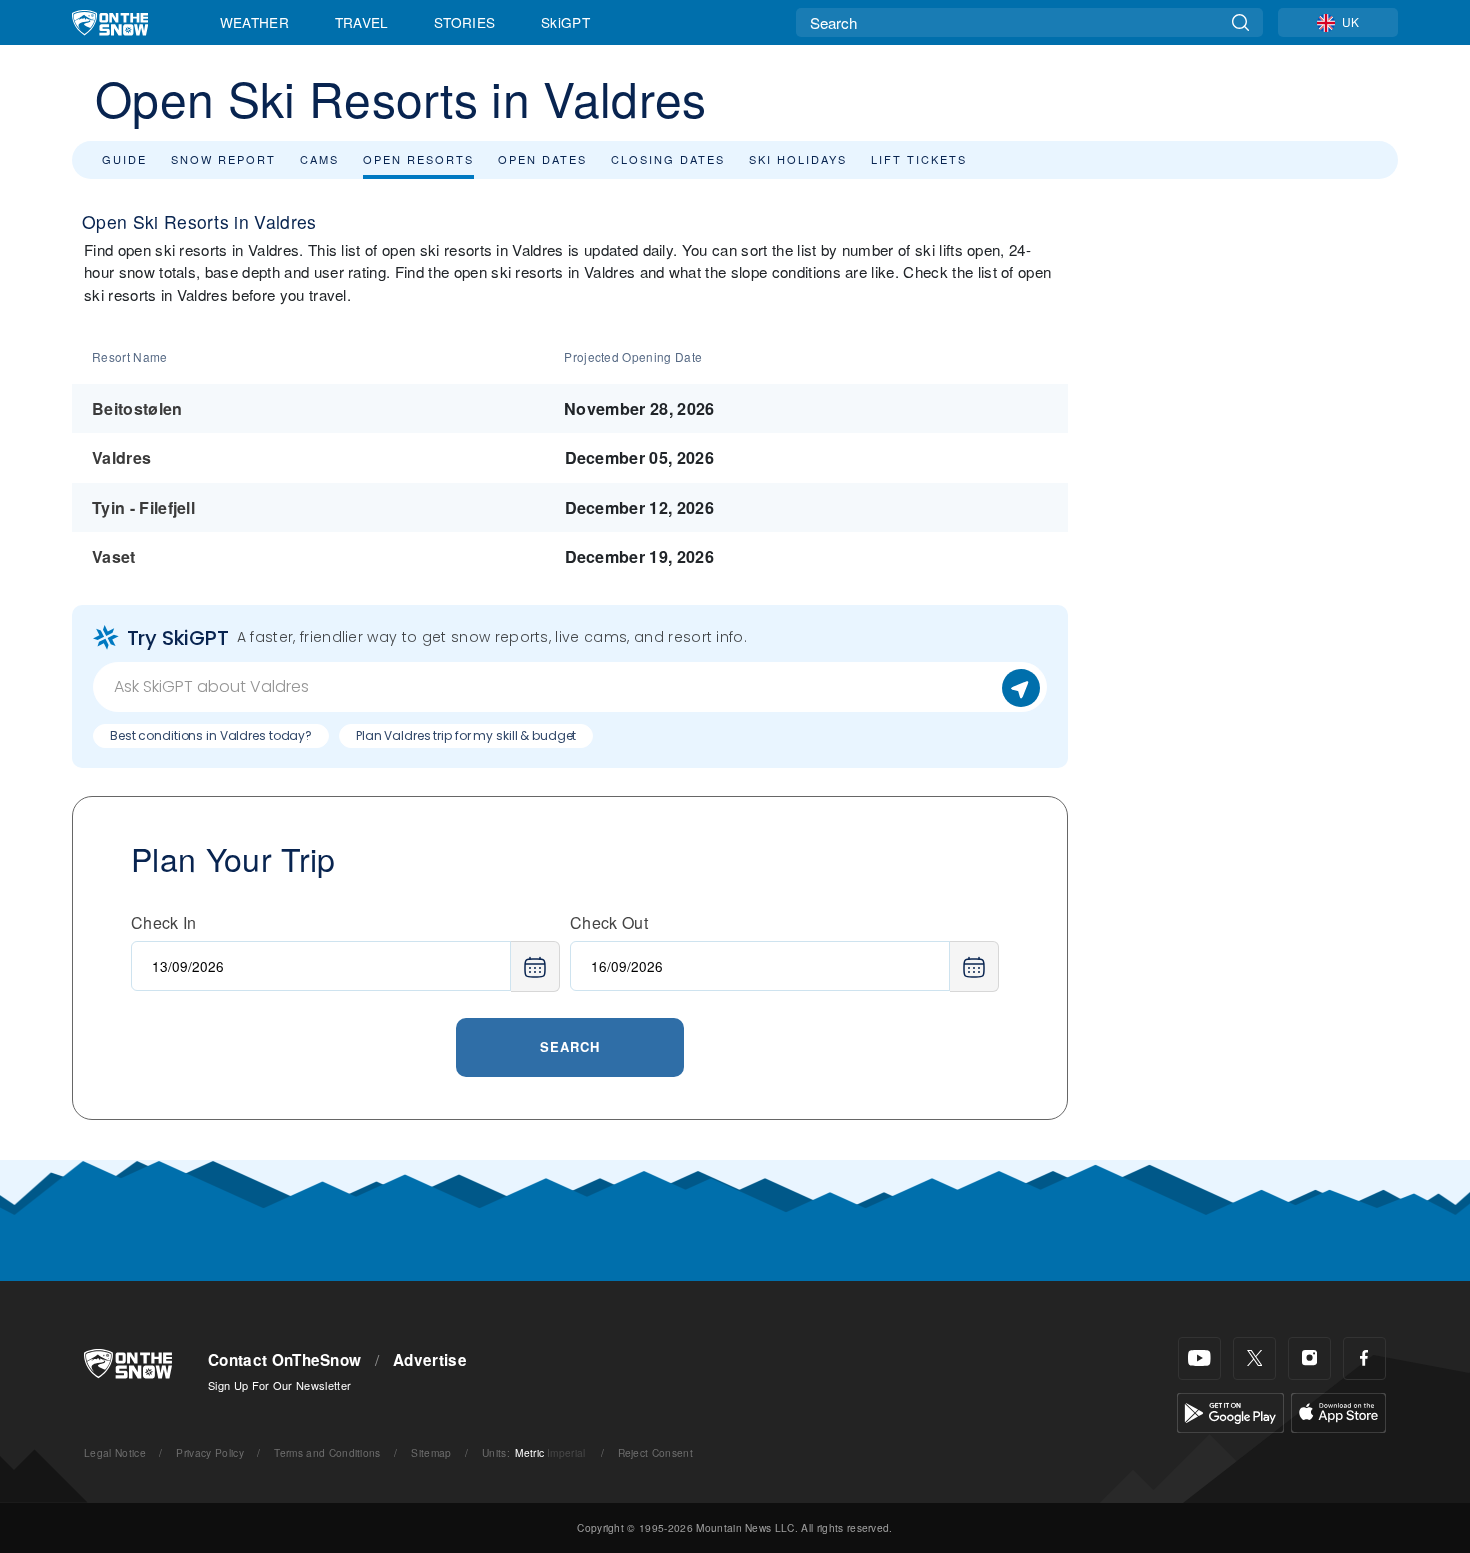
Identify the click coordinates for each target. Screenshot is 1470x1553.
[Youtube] (1199, 1358)
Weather (254, 22)
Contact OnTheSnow (284, 1360)
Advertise (430, 1360)
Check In (164, 922)
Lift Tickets (919, 159)
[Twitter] (1254, 1358)
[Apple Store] (1338, 1410)
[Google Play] (1230, 1410)
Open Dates (542, 159)
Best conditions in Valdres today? (211, 735)
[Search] (1240, 22)
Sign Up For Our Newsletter (279, 1385)
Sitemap (431, 1452)
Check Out (609, 922)
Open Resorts (418, 159)
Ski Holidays (798, 159)
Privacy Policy (209, 1452)
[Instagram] (1309, 1358)
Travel (362, 22)
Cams (319, 159)
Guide (124, 159)
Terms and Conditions (327, 1452)
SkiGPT (565, 22)
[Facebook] (1364, 1358)
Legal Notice (115, 1452)
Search (570, 1046)
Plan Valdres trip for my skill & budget (466, 735)
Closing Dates (668, 159)
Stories (464, 22)
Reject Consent (655, 1452)
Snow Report (223, 159)
